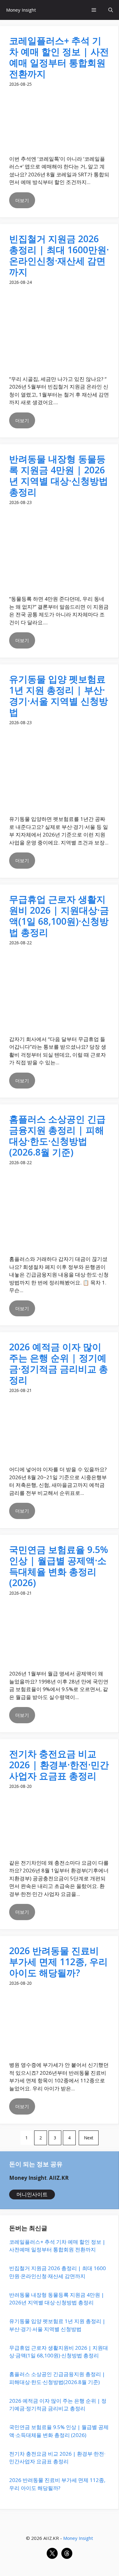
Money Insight (21, 10)
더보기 (22, 200)
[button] (111, 10)
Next (89, 2138)
